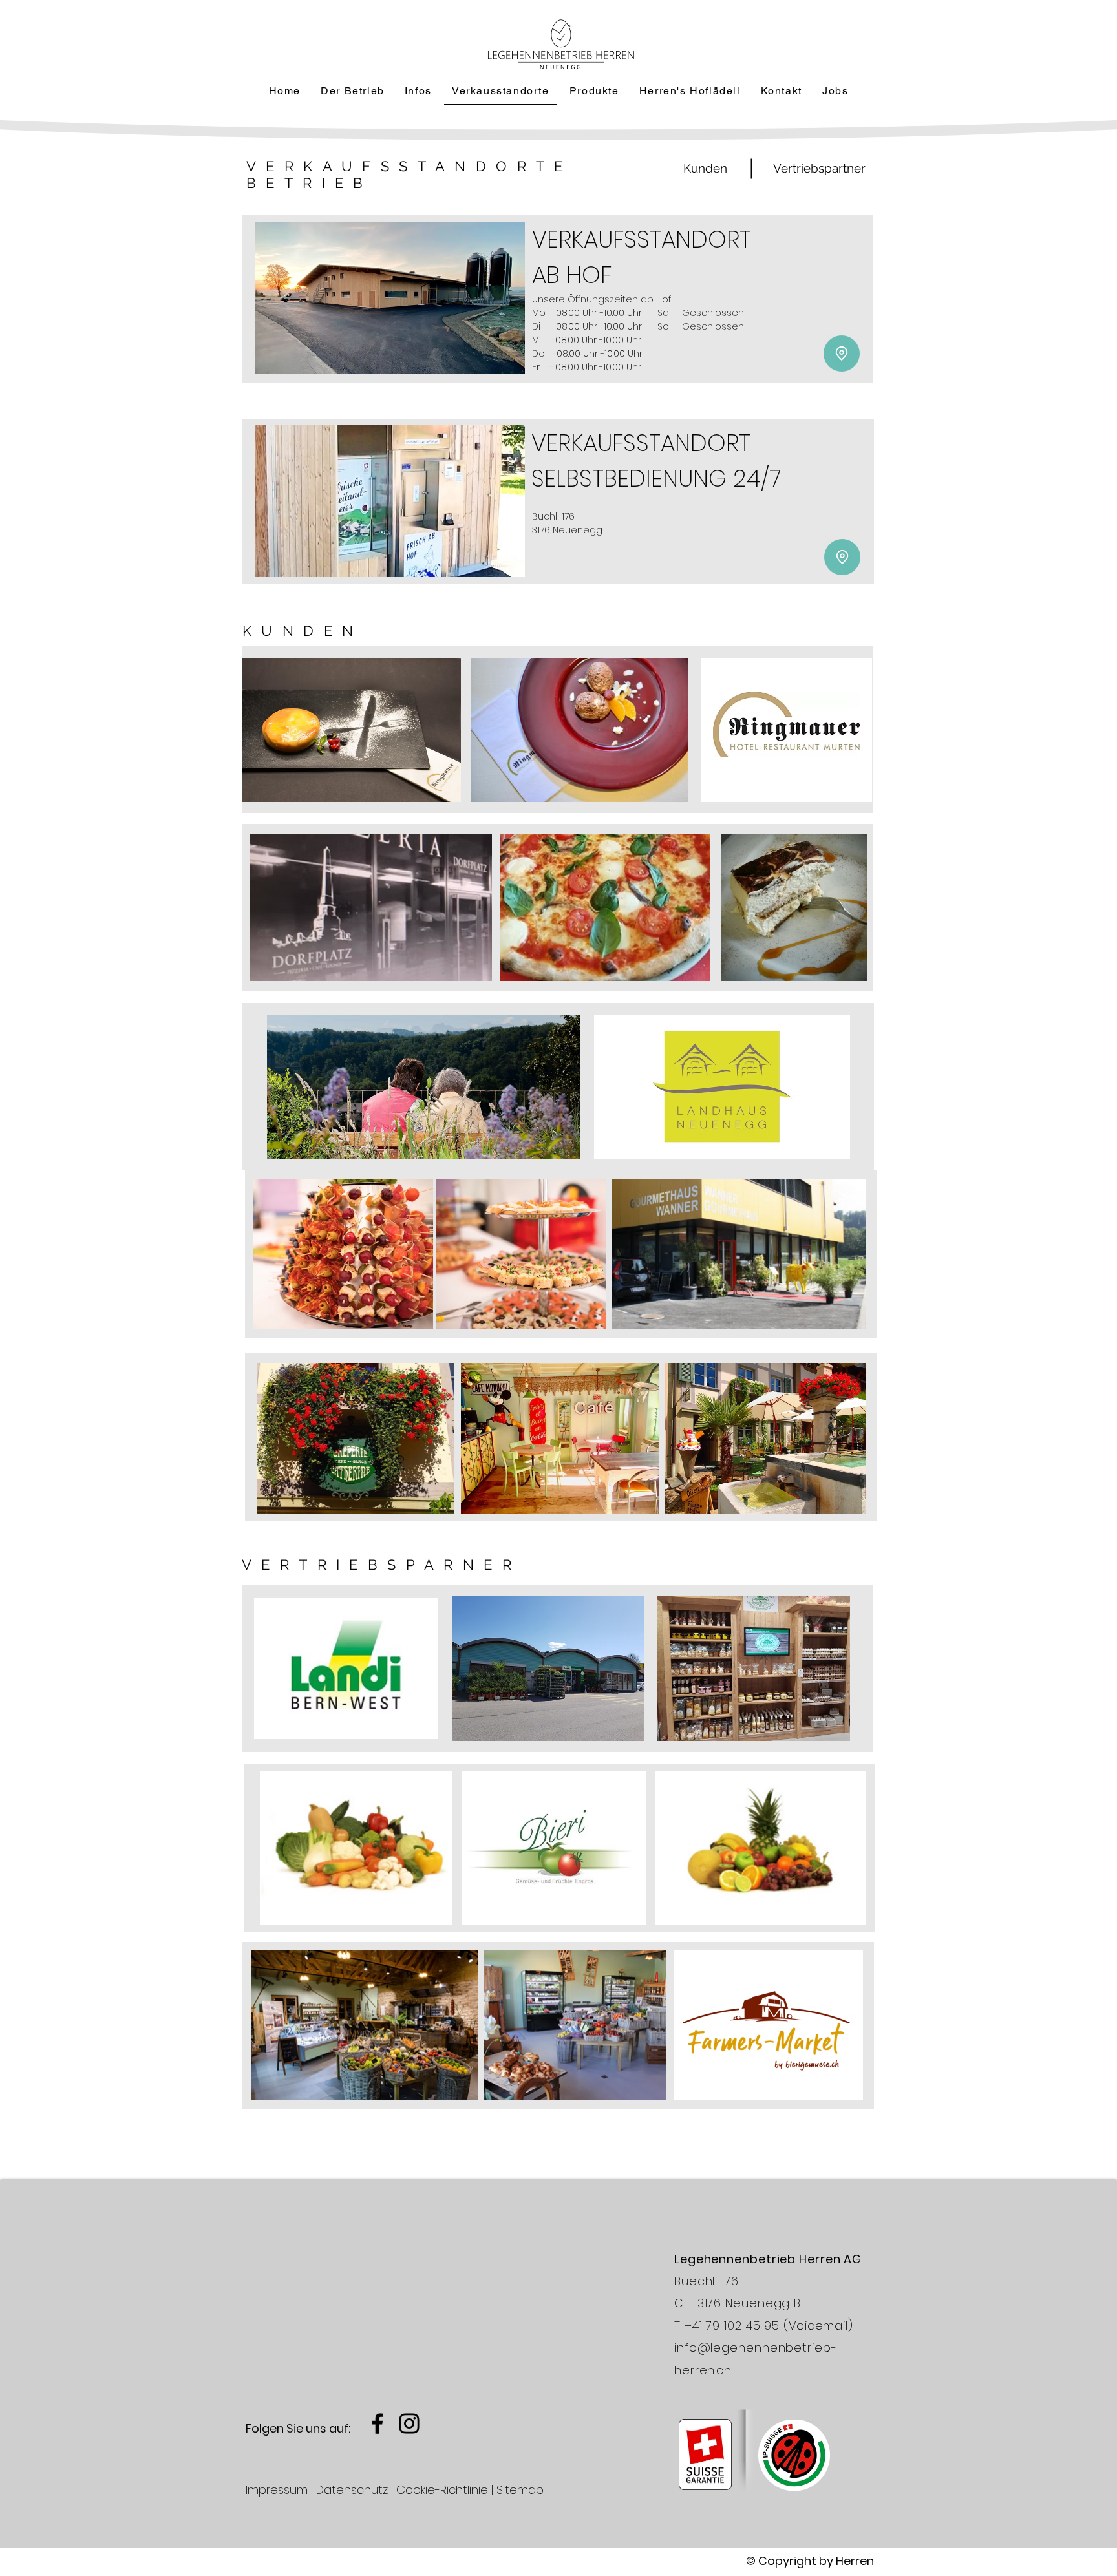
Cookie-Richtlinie (442, 2490)
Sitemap (520, 2490)
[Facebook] (378, 2423)
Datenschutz (352, 2490)
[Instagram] (409, 2423)
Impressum (277, 2490)
